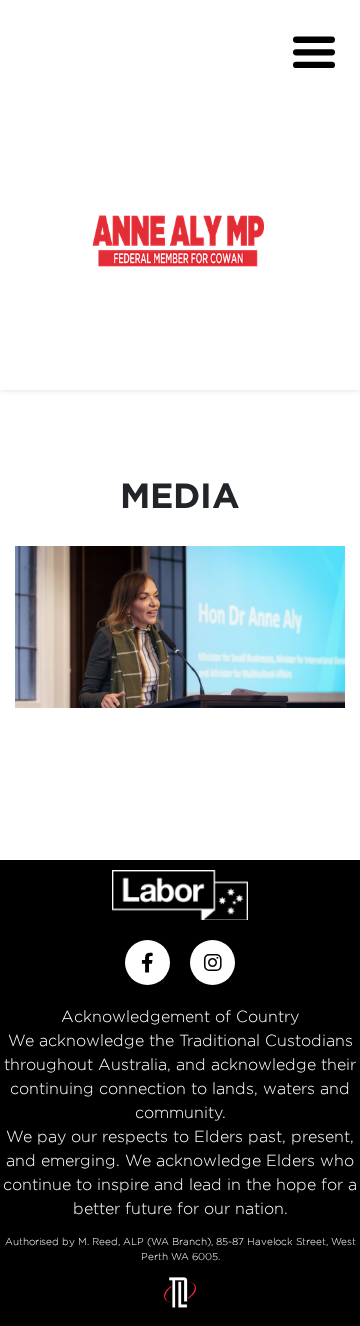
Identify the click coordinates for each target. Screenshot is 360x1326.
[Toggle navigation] (314, 53)
